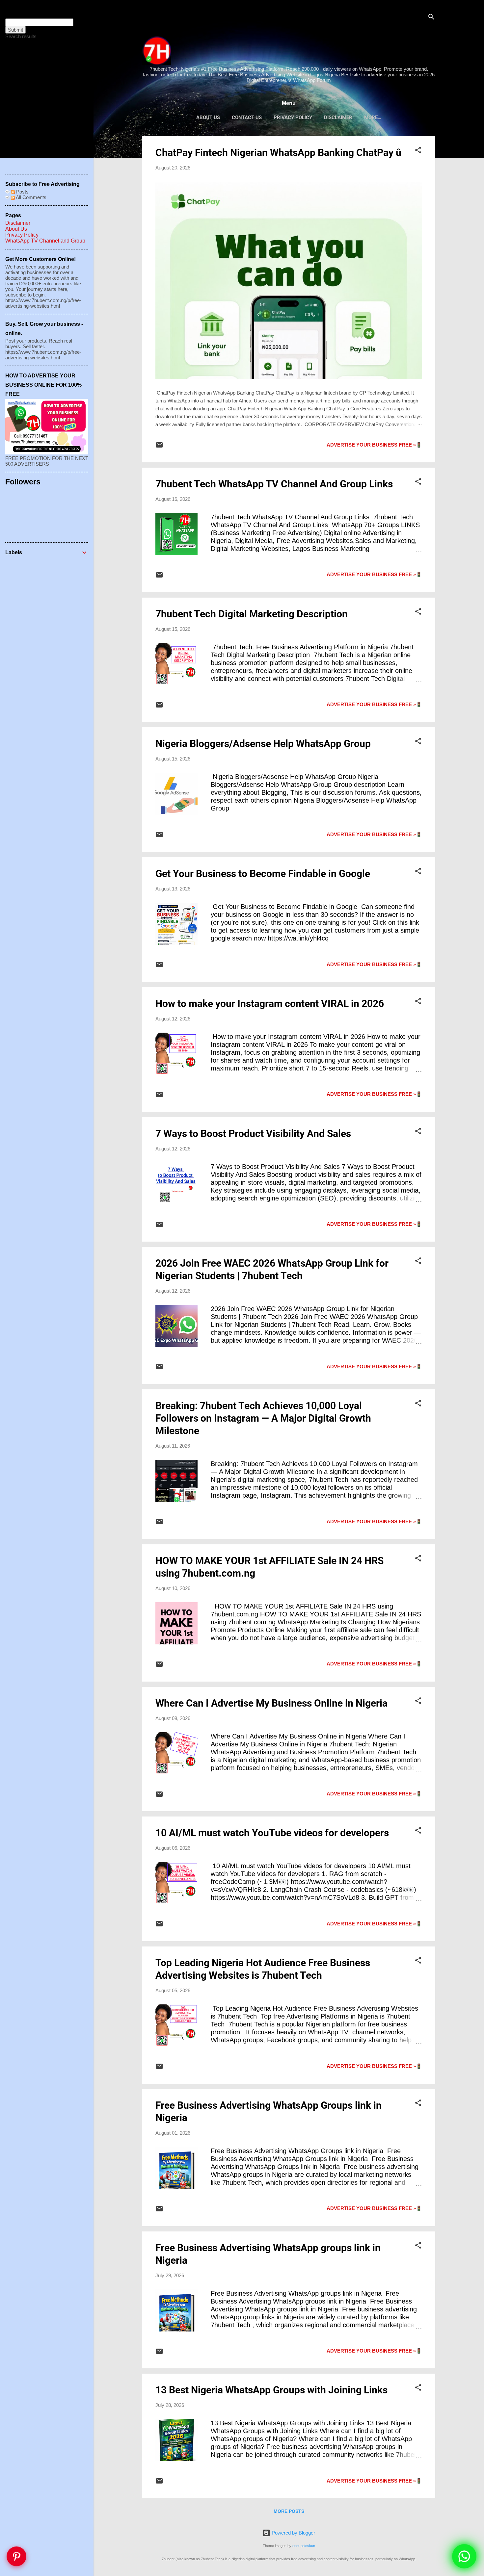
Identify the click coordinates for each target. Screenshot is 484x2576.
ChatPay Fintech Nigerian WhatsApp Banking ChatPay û (278, 153)
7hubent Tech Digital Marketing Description (252, 614)
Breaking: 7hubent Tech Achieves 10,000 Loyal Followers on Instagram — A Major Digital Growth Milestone (263, 1418)
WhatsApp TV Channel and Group (45, 241)
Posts (22, 192)
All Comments (31, 197)
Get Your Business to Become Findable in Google (263, 874)
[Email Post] (159, 447)
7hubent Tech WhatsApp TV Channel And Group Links (274, 484)
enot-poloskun (304, 2546)
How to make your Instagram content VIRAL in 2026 (270, 1004)
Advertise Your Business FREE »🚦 (374, 445)
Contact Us (247, 117)
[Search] (431, 18)
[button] (418, 151)
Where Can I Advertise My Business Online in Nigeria (271, 1703)
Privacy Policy (293, 117)
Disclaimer (338, 117)
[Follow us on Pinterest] (16, 2560)
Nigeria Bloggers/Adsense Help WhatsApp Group (263, 744)
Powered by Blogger (293, 2533)
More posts (289, 2511)
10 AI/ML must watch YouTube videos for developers (272, 1833)
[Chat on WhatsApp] (464, 2556)
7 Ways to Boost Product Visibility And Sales (253, 1133)
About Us (208, 117)
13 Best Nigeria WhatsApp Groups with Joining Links (271, 2390)
